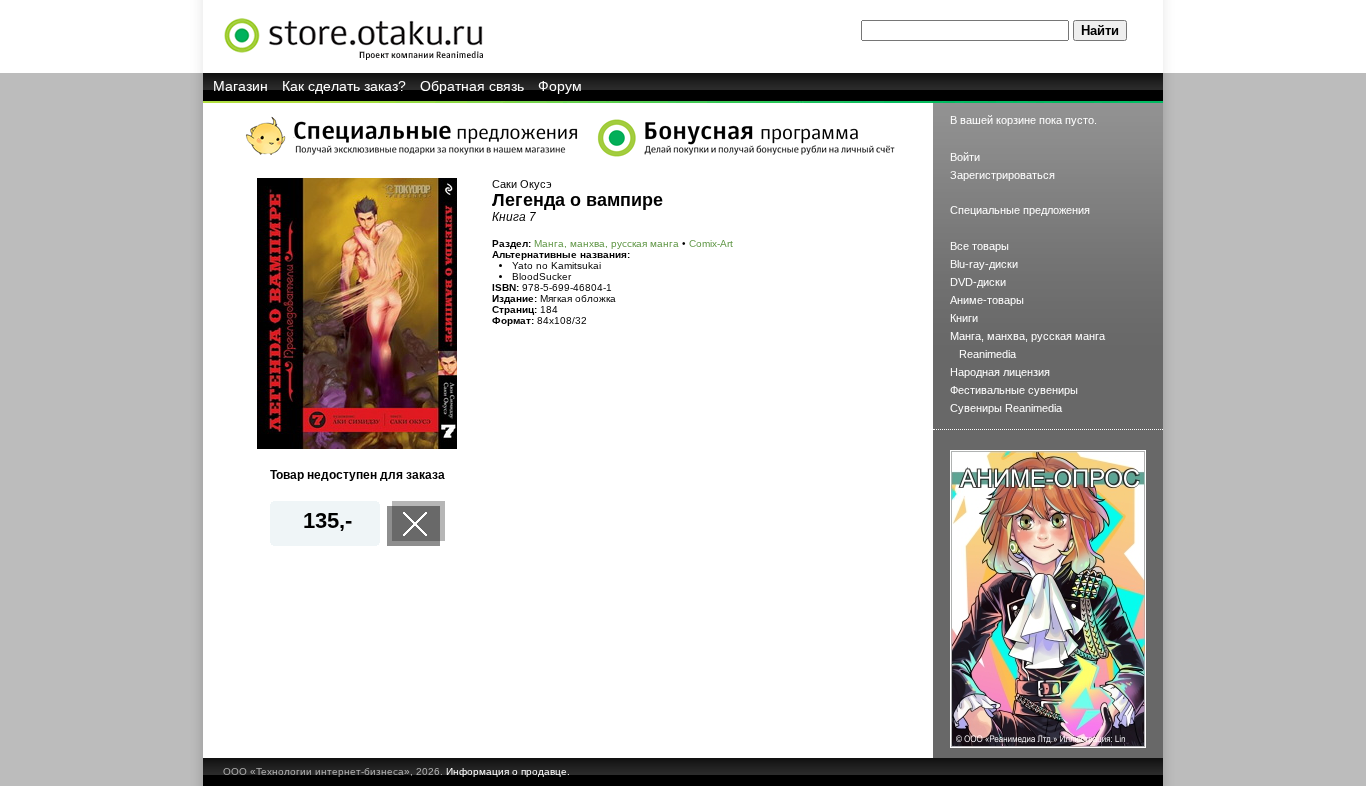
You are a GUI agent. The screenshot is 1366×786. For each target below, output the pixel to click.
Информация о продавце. (508, 771)
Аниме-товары (987, 300)
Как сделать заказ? (344, 86)
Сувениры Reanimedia (1006, 408)
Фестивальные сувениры (1014, 390)
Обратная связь (472, 86)
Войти (965, 157)
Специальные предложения (1020, 210)
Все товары (979, 246)
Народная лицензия (1000, 372)
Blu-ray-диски (984, 264)
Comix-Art (711, 243)
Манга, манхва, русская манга (606, 243)
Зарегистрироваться (1002, 175)
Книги (964, 318)
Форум (560, 86)
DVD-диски (978, 282)
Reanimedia (987, 354)
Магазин (240, 86)
